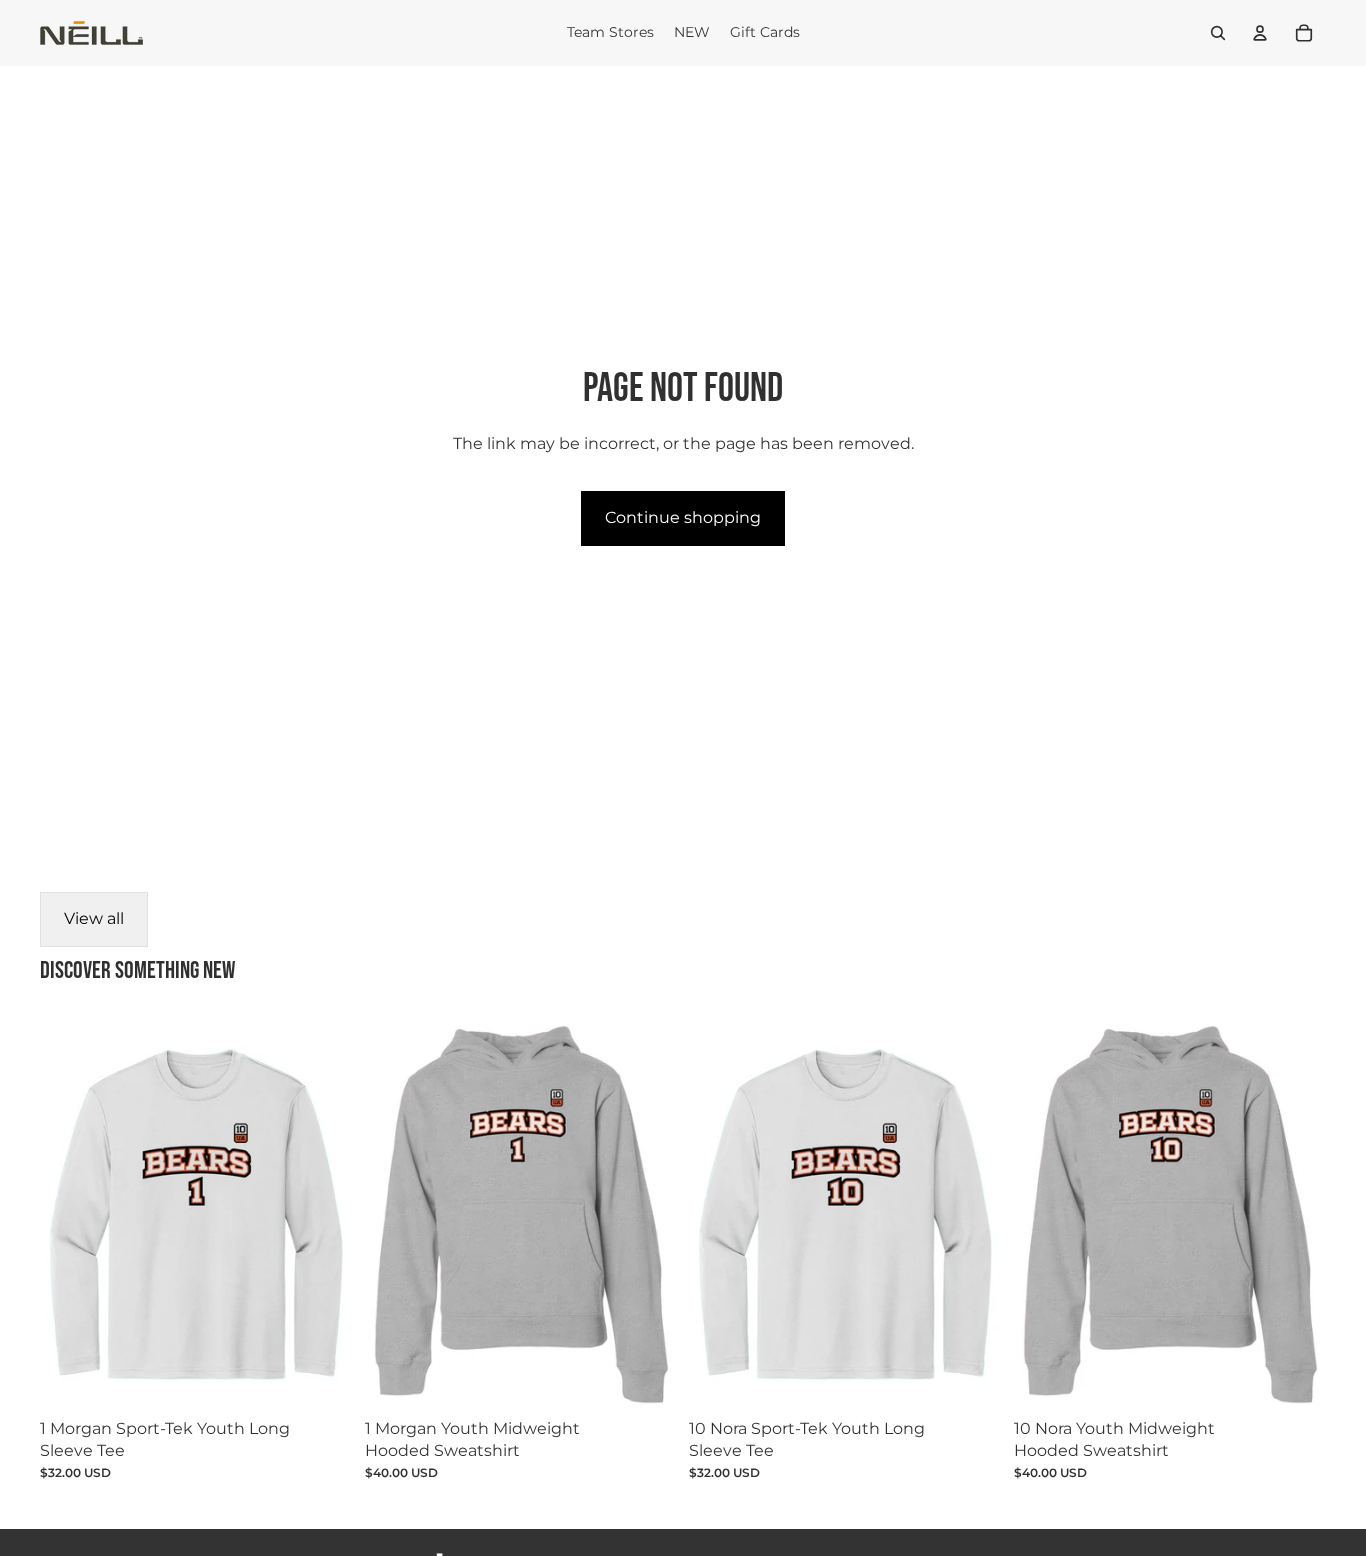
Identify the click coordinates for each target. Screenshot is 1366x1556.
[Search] (1218, 33)
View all (94, 918)
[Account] (1260, 33)
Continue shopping (683, 517)
